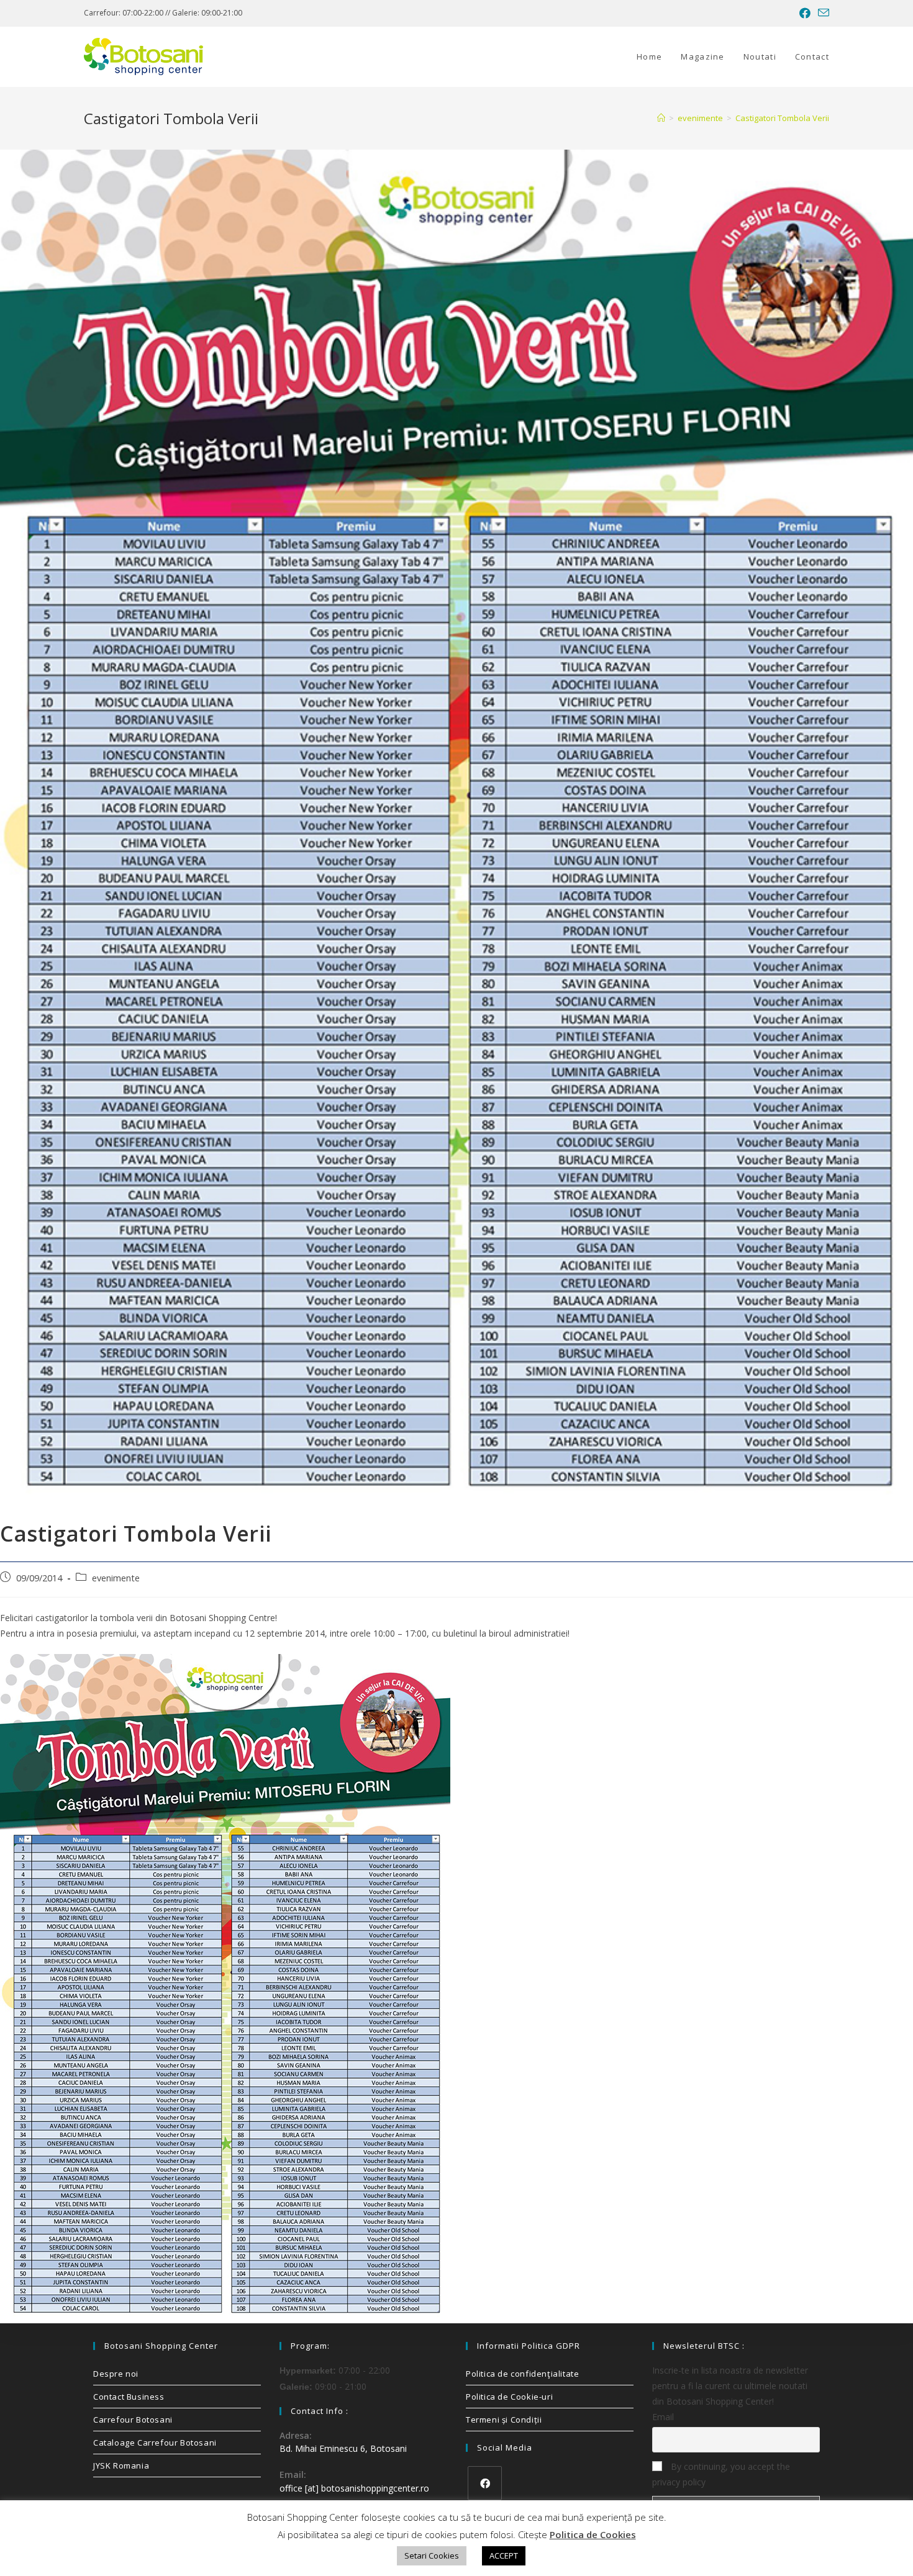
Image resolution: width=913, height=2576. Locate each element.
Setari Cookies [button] (432, 2556)
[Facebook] (485, 2483)
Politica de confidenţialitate (522, 2374)
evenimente (116, 1578)
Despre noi (116, 2374)
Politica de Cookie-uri (509, 2397)
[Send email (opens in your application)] (822, 13)
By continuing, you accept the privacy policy (721, 2474)
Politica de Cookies (593, 2534)
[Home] (661, 118)
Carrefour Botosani (133, 2420)
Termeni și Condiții (504, 2420)
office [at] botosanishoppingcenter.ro (354, 2488)
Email (663, 2417)
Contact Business (129, 2397)
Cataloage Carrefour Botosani (155, 2443)
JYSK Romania (121, 2465)
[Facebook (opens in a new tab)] (805, 13)
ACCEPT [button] (504, 2556)
